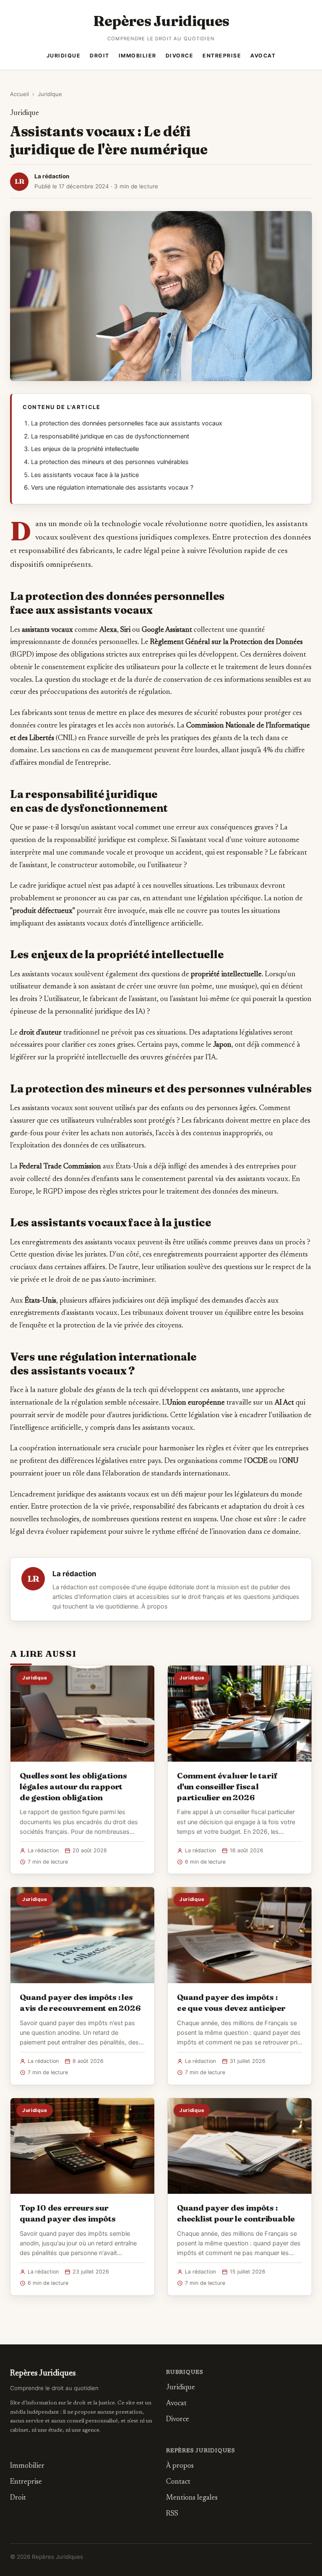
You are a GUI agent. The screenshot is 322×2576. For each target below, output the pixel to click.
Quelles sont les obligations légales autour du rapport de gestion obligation (73, 1786)
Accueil (19, 94)
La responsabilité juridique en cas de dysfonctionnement (110, 436)
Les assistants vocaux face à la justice (85, 475)
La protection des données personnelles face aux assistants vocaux (127, 423)
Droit (100, 56)
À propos (155, 1606)
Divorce (180, 56)
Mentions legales (192, 2498)
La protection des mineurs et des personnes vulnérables (110, 462)
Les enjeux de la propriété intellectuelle (85, 449)
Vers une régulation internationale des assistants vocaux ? (112, 488)
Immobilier (138, 56)
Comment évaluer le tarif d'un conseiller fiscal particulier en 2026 (227, 1786)
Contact (178, 2482)
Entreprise (222, 56)
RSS (172, 2514)
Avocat (263, 56)
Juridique (64, 56)
